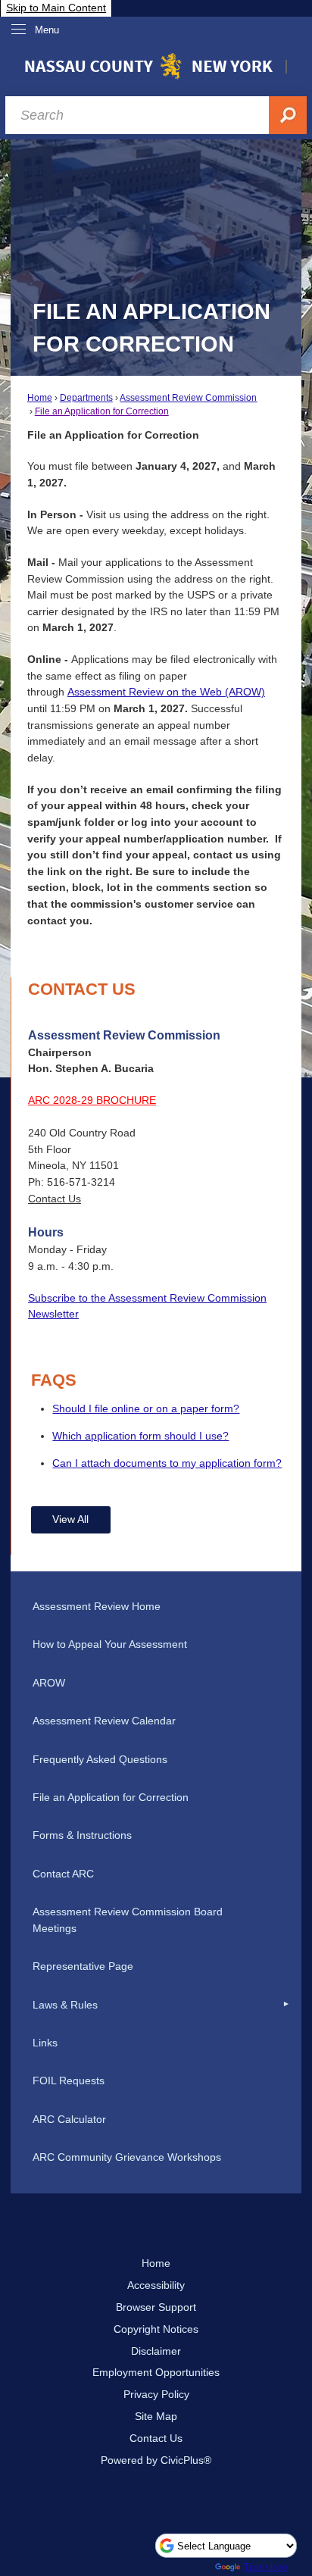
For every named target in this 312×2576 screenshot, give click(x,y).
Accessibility (156, 2285)
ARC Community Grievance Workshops (127, 2157)
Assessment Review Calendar (104, 1721)
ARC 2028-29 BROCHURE (92, 1100)
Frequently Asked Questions (100, 1759)
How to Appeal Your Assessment (110, 1644)
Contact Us (55, 1199)
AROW (49, 1683)
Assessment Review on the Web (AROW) (166, 692)
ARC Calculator (69, 2119)
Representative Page (83, 1966)
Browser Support (156, 2307)
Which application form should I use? (140, 1436)
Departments (86, 398)
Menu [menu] (47, 30)
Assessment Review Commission (188, 398)
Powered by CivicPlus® (156, 2460)
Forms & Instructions (82, 1835)
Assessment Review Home (97, 1606)
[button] (286, 2005)
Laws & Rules (65, 2005)
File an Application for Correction (102, 411)
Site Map (156, 2416)
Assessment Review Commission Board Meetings (128, 1920)
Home (40, 398)
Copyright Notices (156, 2329)
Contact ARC (63, 1874)
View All (70, 1519)
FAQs (54, 1380)
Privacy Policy (156, 2394)
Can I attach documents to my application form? (167, 1463)
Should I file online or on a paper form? (146, 1408)
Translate (265, 2567)
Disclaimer (156, 2351)
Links (45, 2043)
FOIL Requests (69, 2080)
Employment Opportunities (156, 2372)
